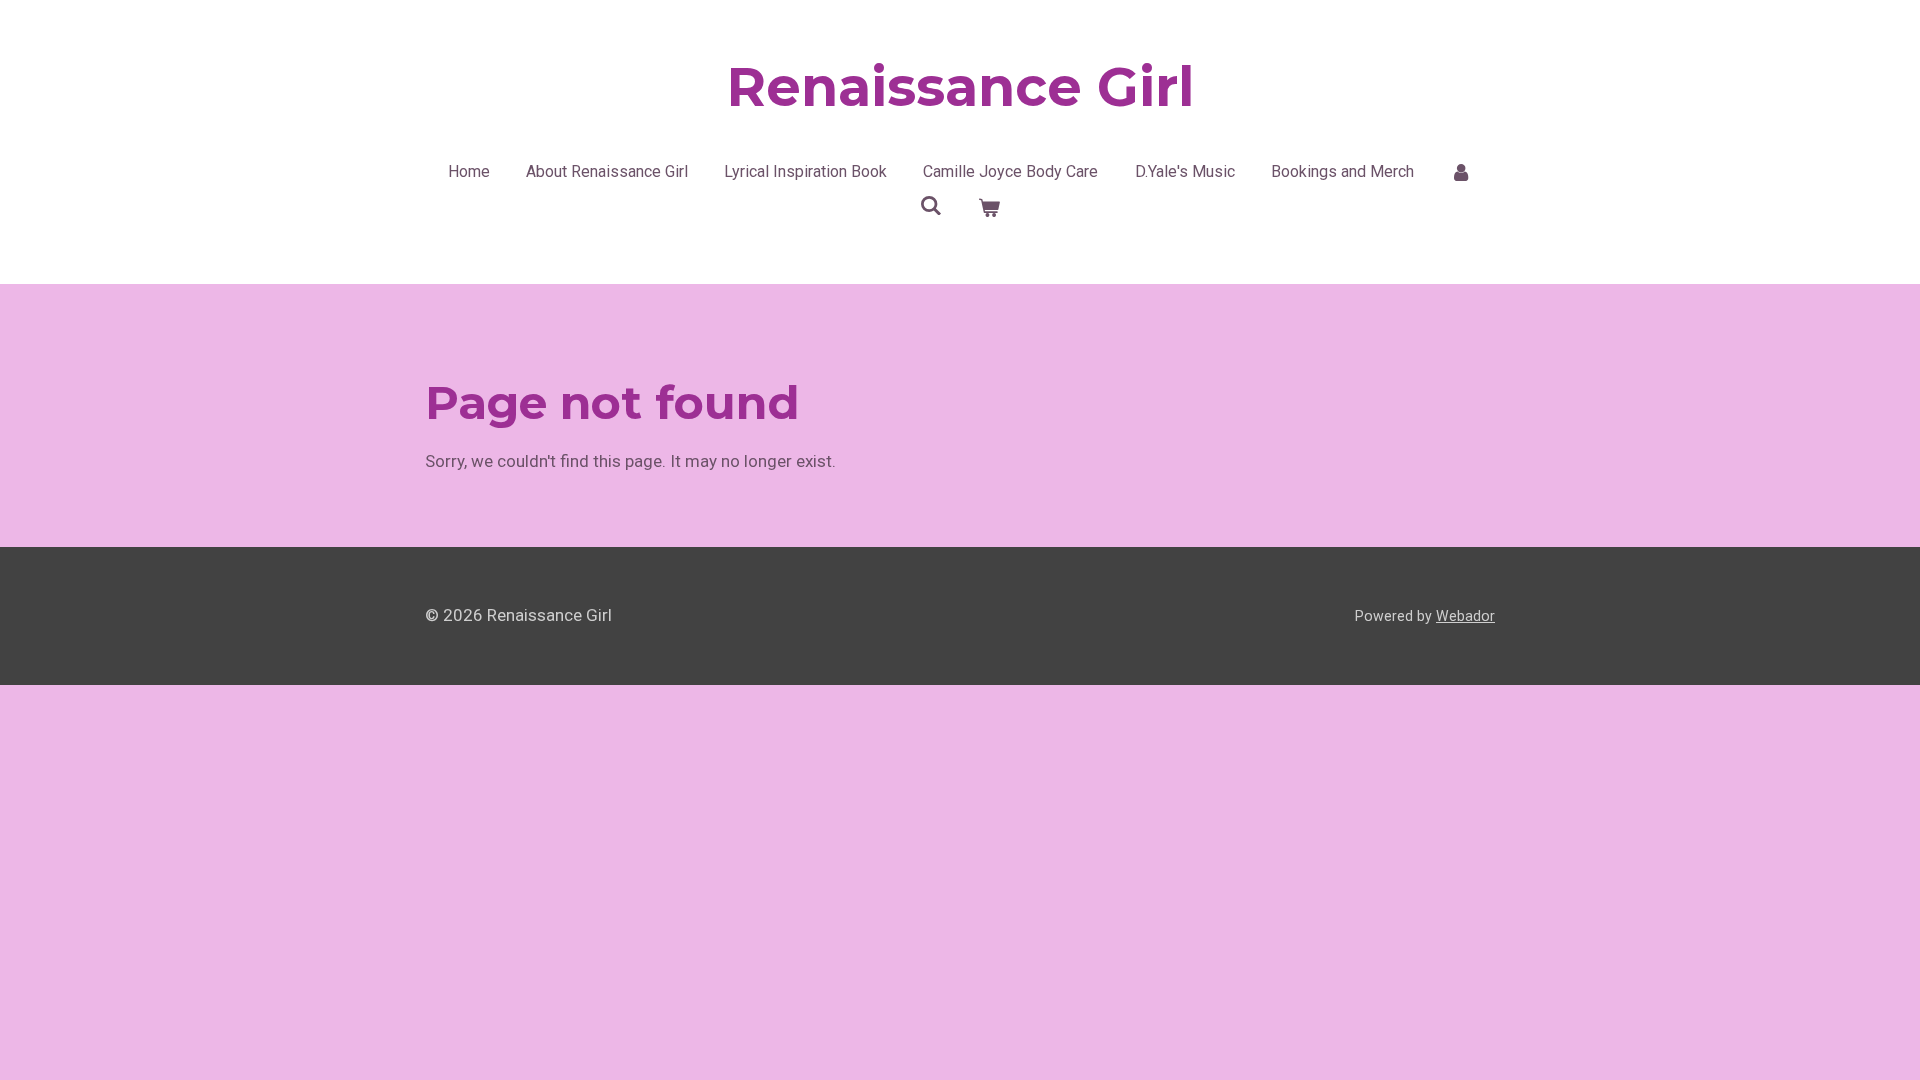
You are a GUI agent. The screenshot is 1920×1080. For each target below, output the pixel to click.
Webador (1465, 616)
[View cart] (989, 208)
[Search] (931, 205)
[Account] (1461, 172)
